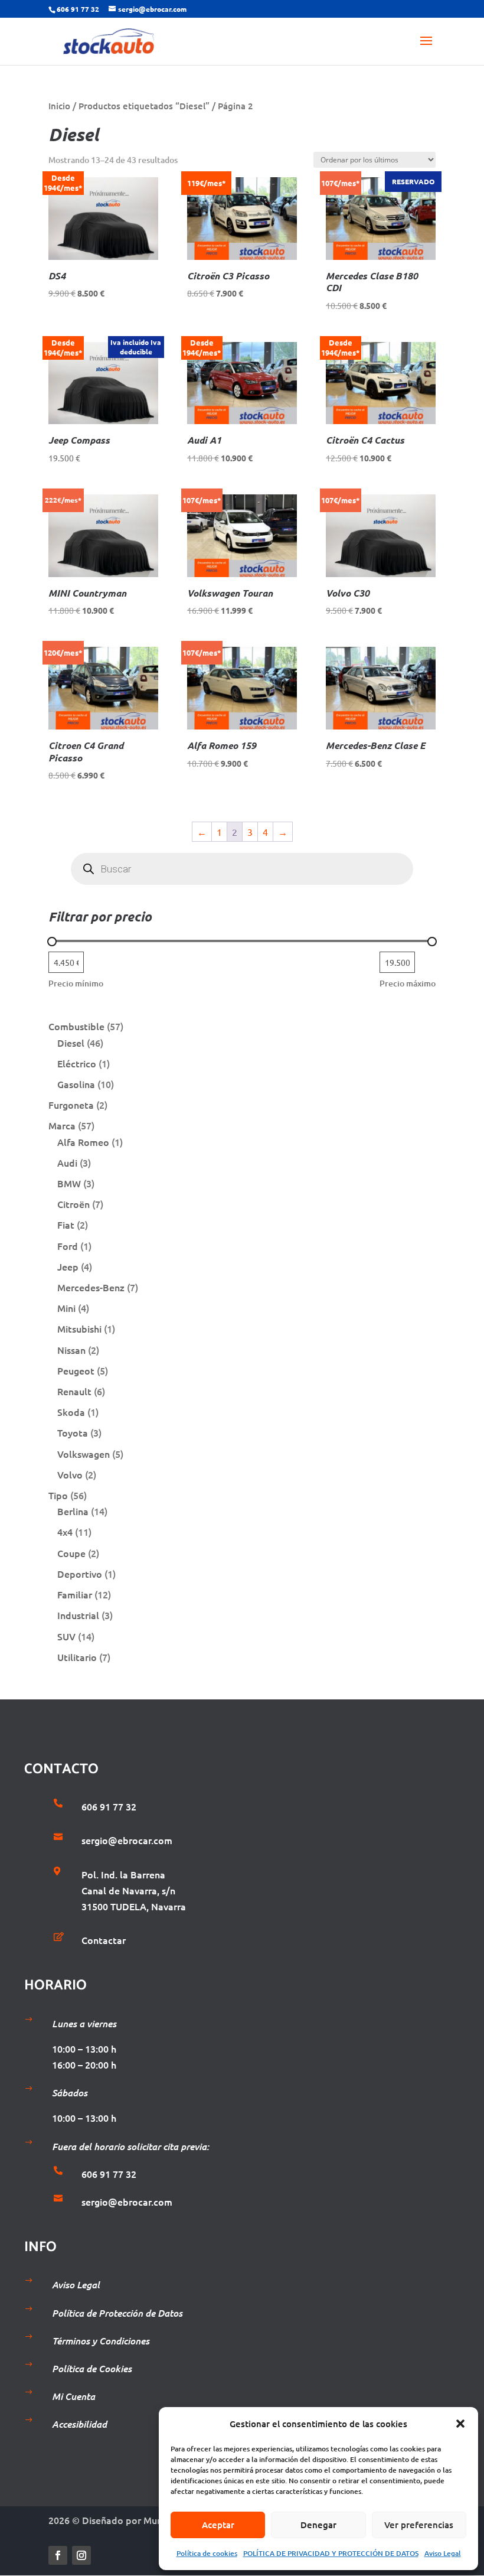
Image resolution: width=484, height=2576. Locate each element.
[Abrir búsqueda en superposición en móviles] (242, 869)
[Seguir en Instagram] (81, 2555)
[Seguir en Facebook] (58, 2555)
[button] (460, 2424)
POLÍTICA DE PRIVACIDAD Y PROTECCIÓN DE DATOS (331, 2553)
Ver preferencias (419, 2525)
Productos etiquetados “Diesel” (144, 106)
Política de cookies (207, 2553)
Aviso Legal (443, 2553)
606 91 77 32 (78, 9)
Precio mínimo (76, 983)
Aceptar (218, 2525)
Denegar (318, 2525)
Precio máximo (408, 983)
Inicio (59, 106)
